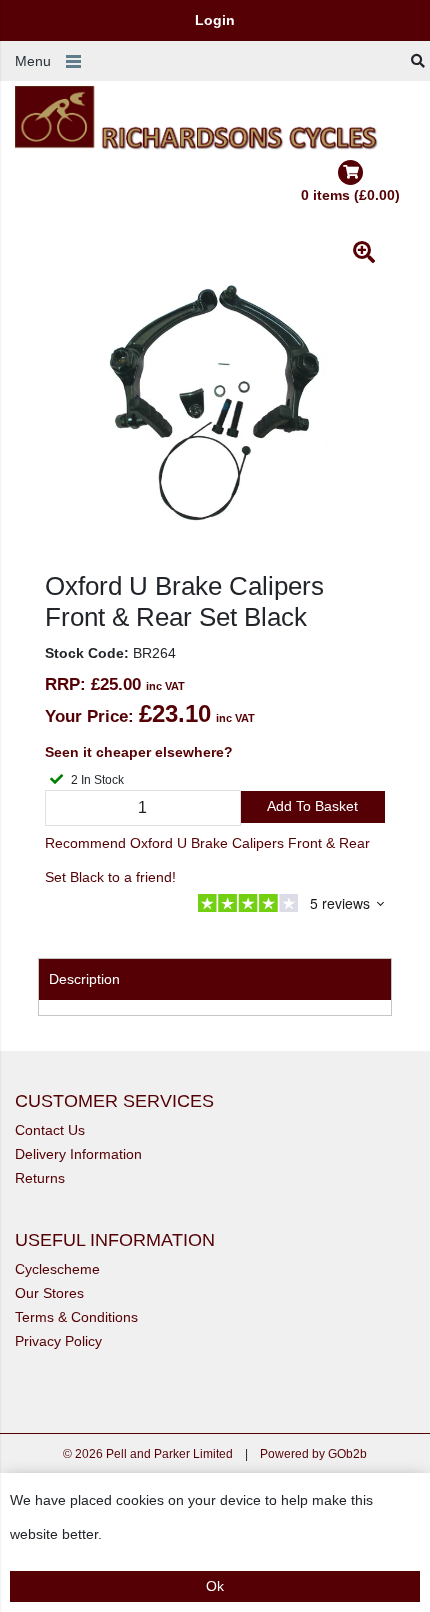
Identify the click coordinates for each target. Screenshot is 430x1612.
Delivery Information (78, 1154)
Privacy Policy (58, 1341)
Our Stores (49, 1293)
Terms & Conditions (76, 1317)
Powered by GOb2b (313, 1454)
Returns (40, 1178)
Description (84, 979)
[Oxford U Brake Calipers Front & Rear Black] (215, 401)
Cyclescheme (57, 1269)
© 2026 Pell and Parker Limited (148, 1454)
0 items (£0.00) (350, 195)
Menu (33, 61)
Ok (215, 1586)
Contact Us (50, 1130)
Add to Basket (312, 806)
